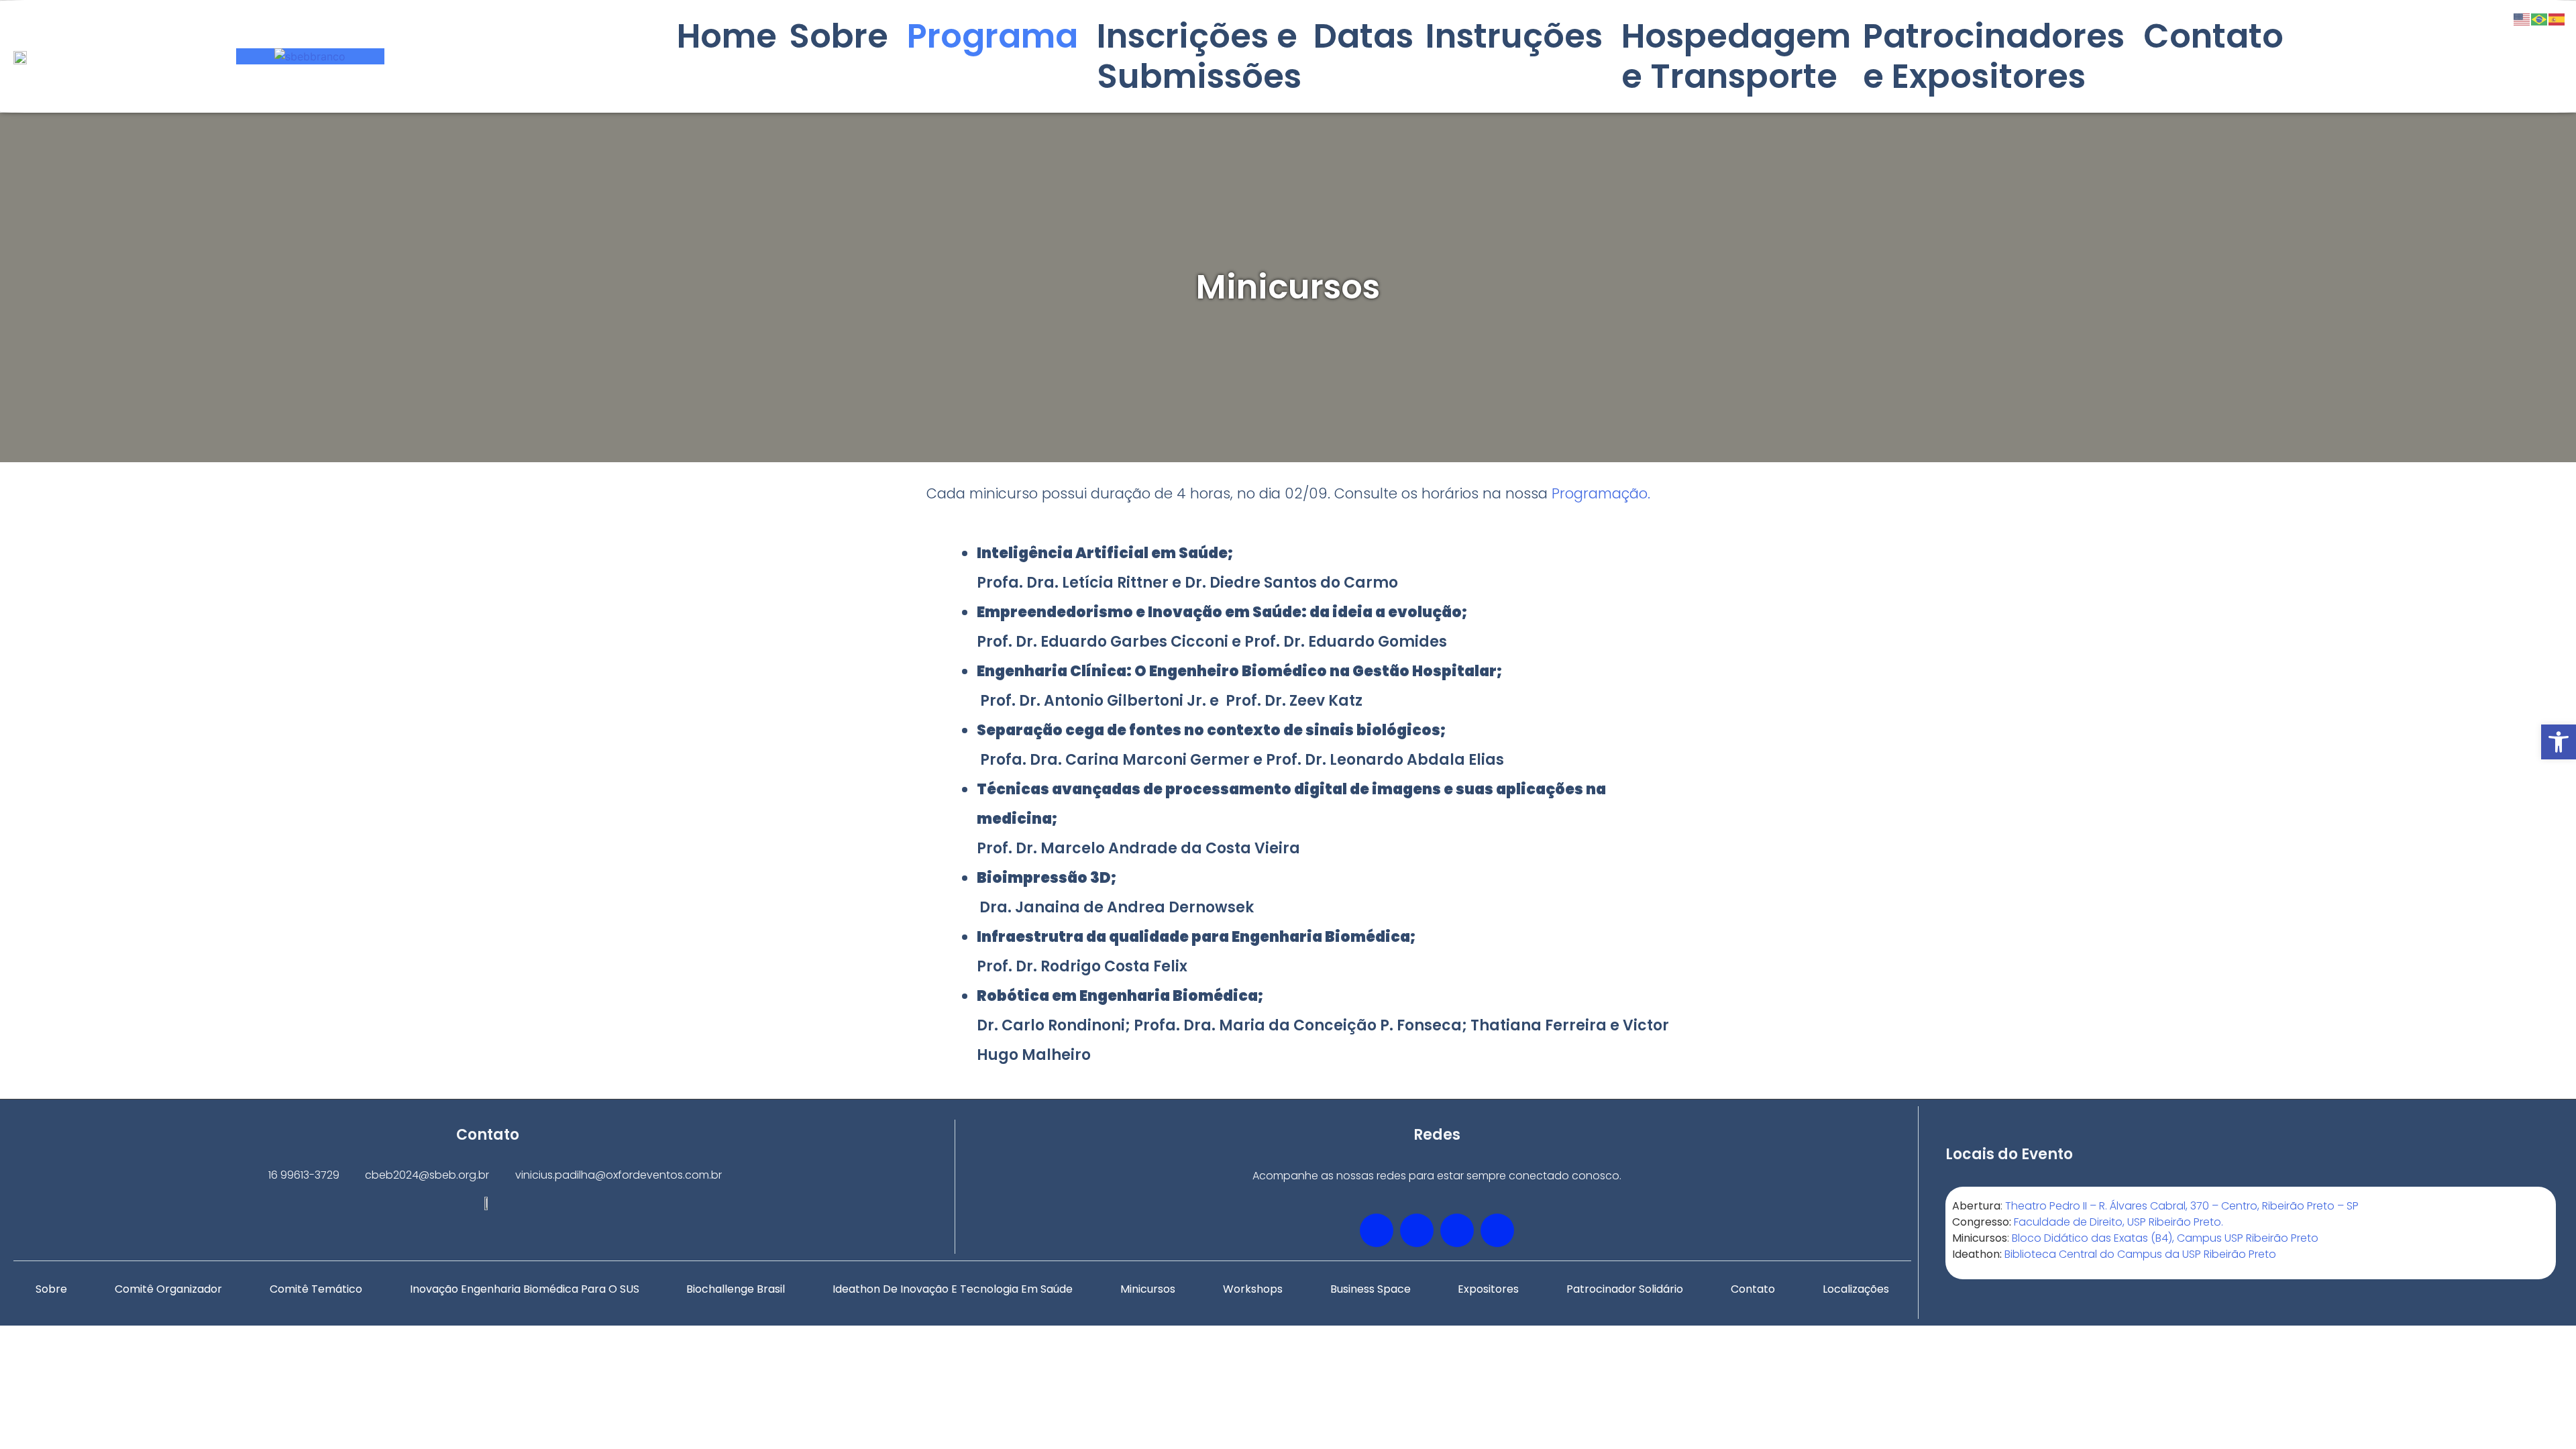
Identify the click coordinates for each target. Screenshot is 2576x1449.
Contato (2213, 36)
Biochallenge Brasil (736, 1289)
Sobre (51, 1289)
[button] (2559, 742)
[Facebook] (1377, 1230)
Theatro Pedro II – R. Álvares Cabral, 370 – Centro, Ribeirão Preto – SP (2182, 1206)
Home (727, 36)
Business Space (1371, 1289)
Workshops (1253, 1289)
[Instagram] (1497, 1230)
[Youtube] (1457, 1230)
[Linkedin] (1417, 1230)
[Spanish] (2557, 18)
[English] (2522, 18)
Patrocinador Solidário (1625, 1289)
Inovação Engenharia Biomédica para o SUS (525, 1289)
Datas (1363, 36)
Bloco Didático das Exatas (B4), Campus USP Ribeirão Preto (2165, 1238)
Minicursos (1148, 1289)
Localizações (1856, 1289)
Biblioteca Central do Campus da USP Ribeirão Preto (2140, 1254)
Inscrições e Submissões (1199, 56)
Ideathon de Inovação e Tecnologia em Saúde (953, 1289)
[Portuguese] (2540, 18)
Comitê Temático (316, 1289)
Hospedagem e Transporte (1736, 56)
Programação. (1601, 493)
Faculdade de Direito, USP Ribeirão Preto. (2118, 1222)
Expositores (1488, 1289)
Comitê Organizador (168, 1289)
